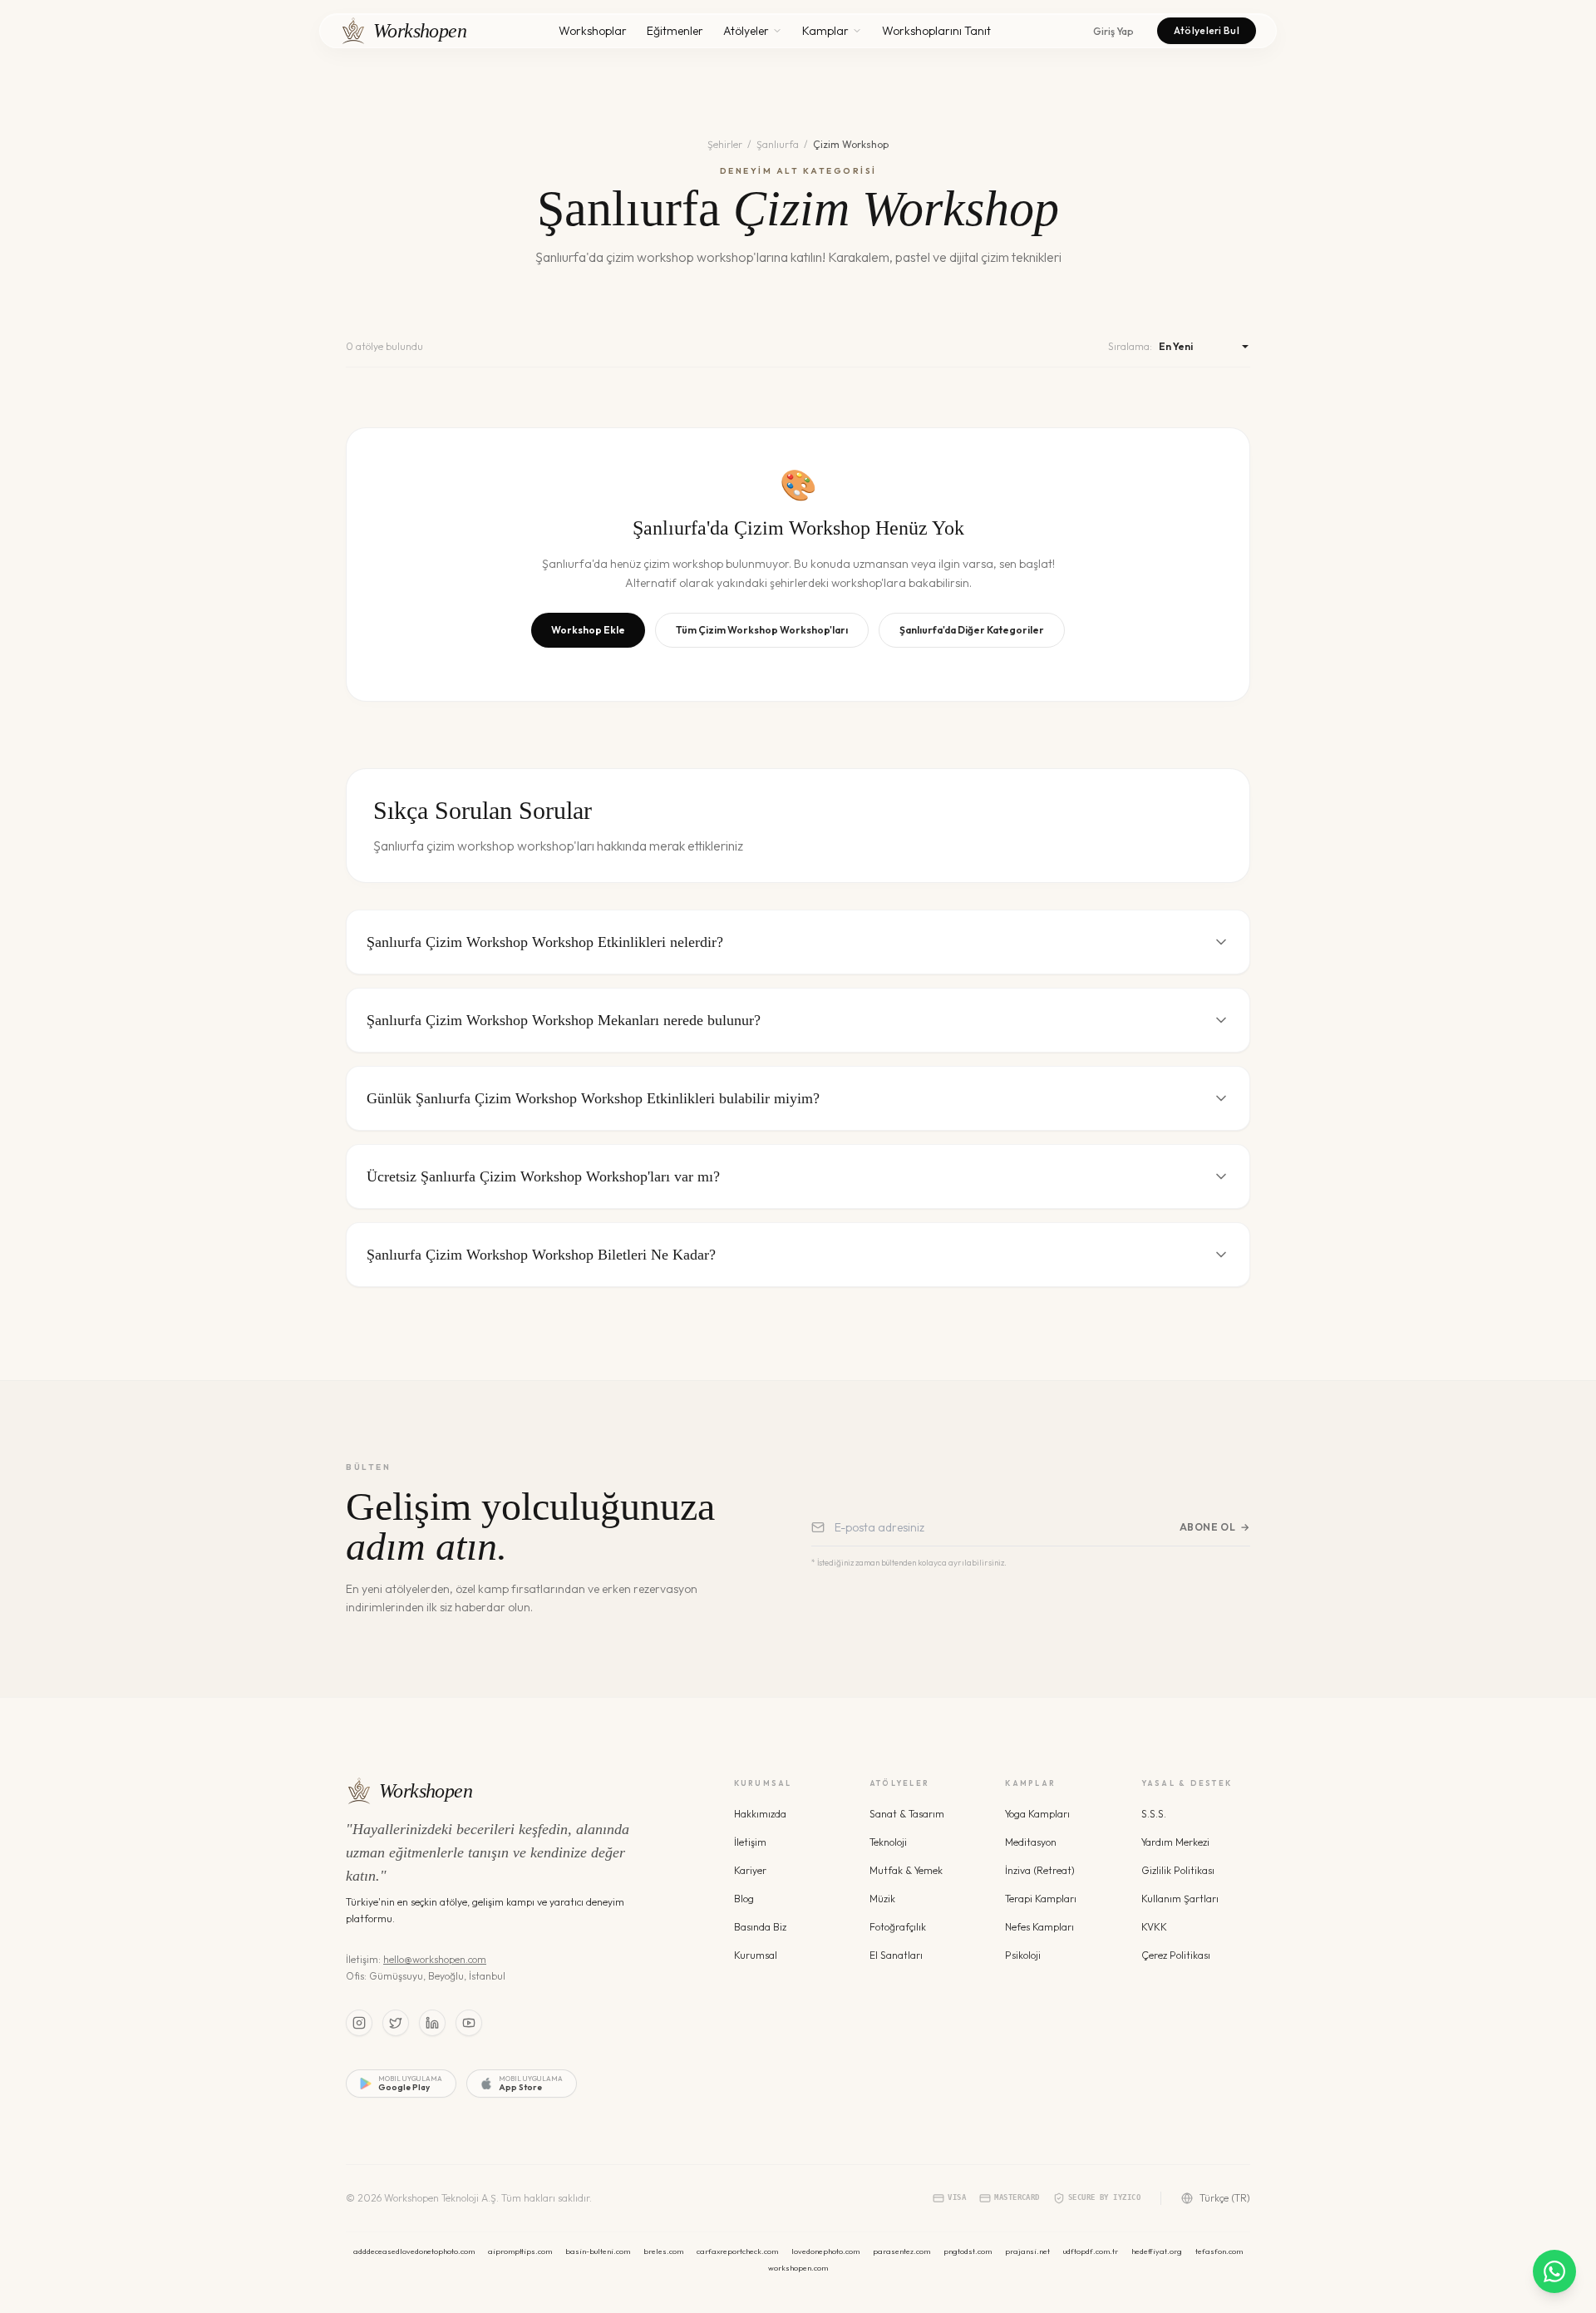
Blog (744, 1899)
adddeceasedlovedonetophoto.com (414, 2251)
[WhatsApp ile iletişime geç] (1554, 2271)
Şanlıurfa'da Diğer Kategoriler (972, 630)
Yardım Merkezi (1175, 1842)
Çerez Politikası (1176, 1955)
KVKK (1154, 1927)
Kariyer (750, 1870)
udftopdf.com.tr (1091, 2251)
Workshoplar (593, 31)
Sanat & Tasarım (907, 1814)
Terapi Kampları (1041, 1899)
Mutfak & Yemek (906, 1870)
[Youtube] (469, 2023)
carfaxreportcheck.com (737, 2251)
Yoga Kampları (1037, 1814)
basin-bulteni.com (598, 2251)
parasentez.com (901, 2251)
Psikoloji (1023, 1955)
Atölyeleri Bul (1207, 30)
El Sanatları (896, 1955)
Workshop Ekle (588, 630)
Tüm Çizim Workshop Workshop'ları (762, 630)
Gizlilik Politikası (1178, 1870)
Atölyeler (746, 31)
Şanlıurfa (778, 144)
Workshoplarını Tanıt (936, 31)
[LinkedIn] (432, 2023)
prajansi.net (1027, 2251)
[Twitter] (396, 2023)
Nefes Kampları (1039, 1927)
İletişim (750, 1842)
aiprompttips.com (520, 2251)
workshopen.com (798, 2268)
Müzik (882, 1899)
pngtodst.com (968, 2251)
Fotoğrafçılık (898, 1927)
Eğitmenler (675, 31)
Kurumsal (756, 1955)
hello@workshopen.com (435, 1959)
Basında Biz (760, 1927)
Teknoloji (888, 1842)
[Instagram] (359, 2023)
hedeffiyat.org (1157, 2251)
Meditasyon (1031, 1842)
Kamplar (825, 31)
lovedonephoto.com (825, 2251)
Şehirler (725, 144)
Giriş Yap (1113, 31)
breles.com (663, 2251)
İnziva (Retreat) (1040, 1870)
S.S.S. (1154, 1814)
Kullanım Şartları (1180, 1899)
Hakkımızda (760, 1814)
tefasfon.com (1219, 2251)
